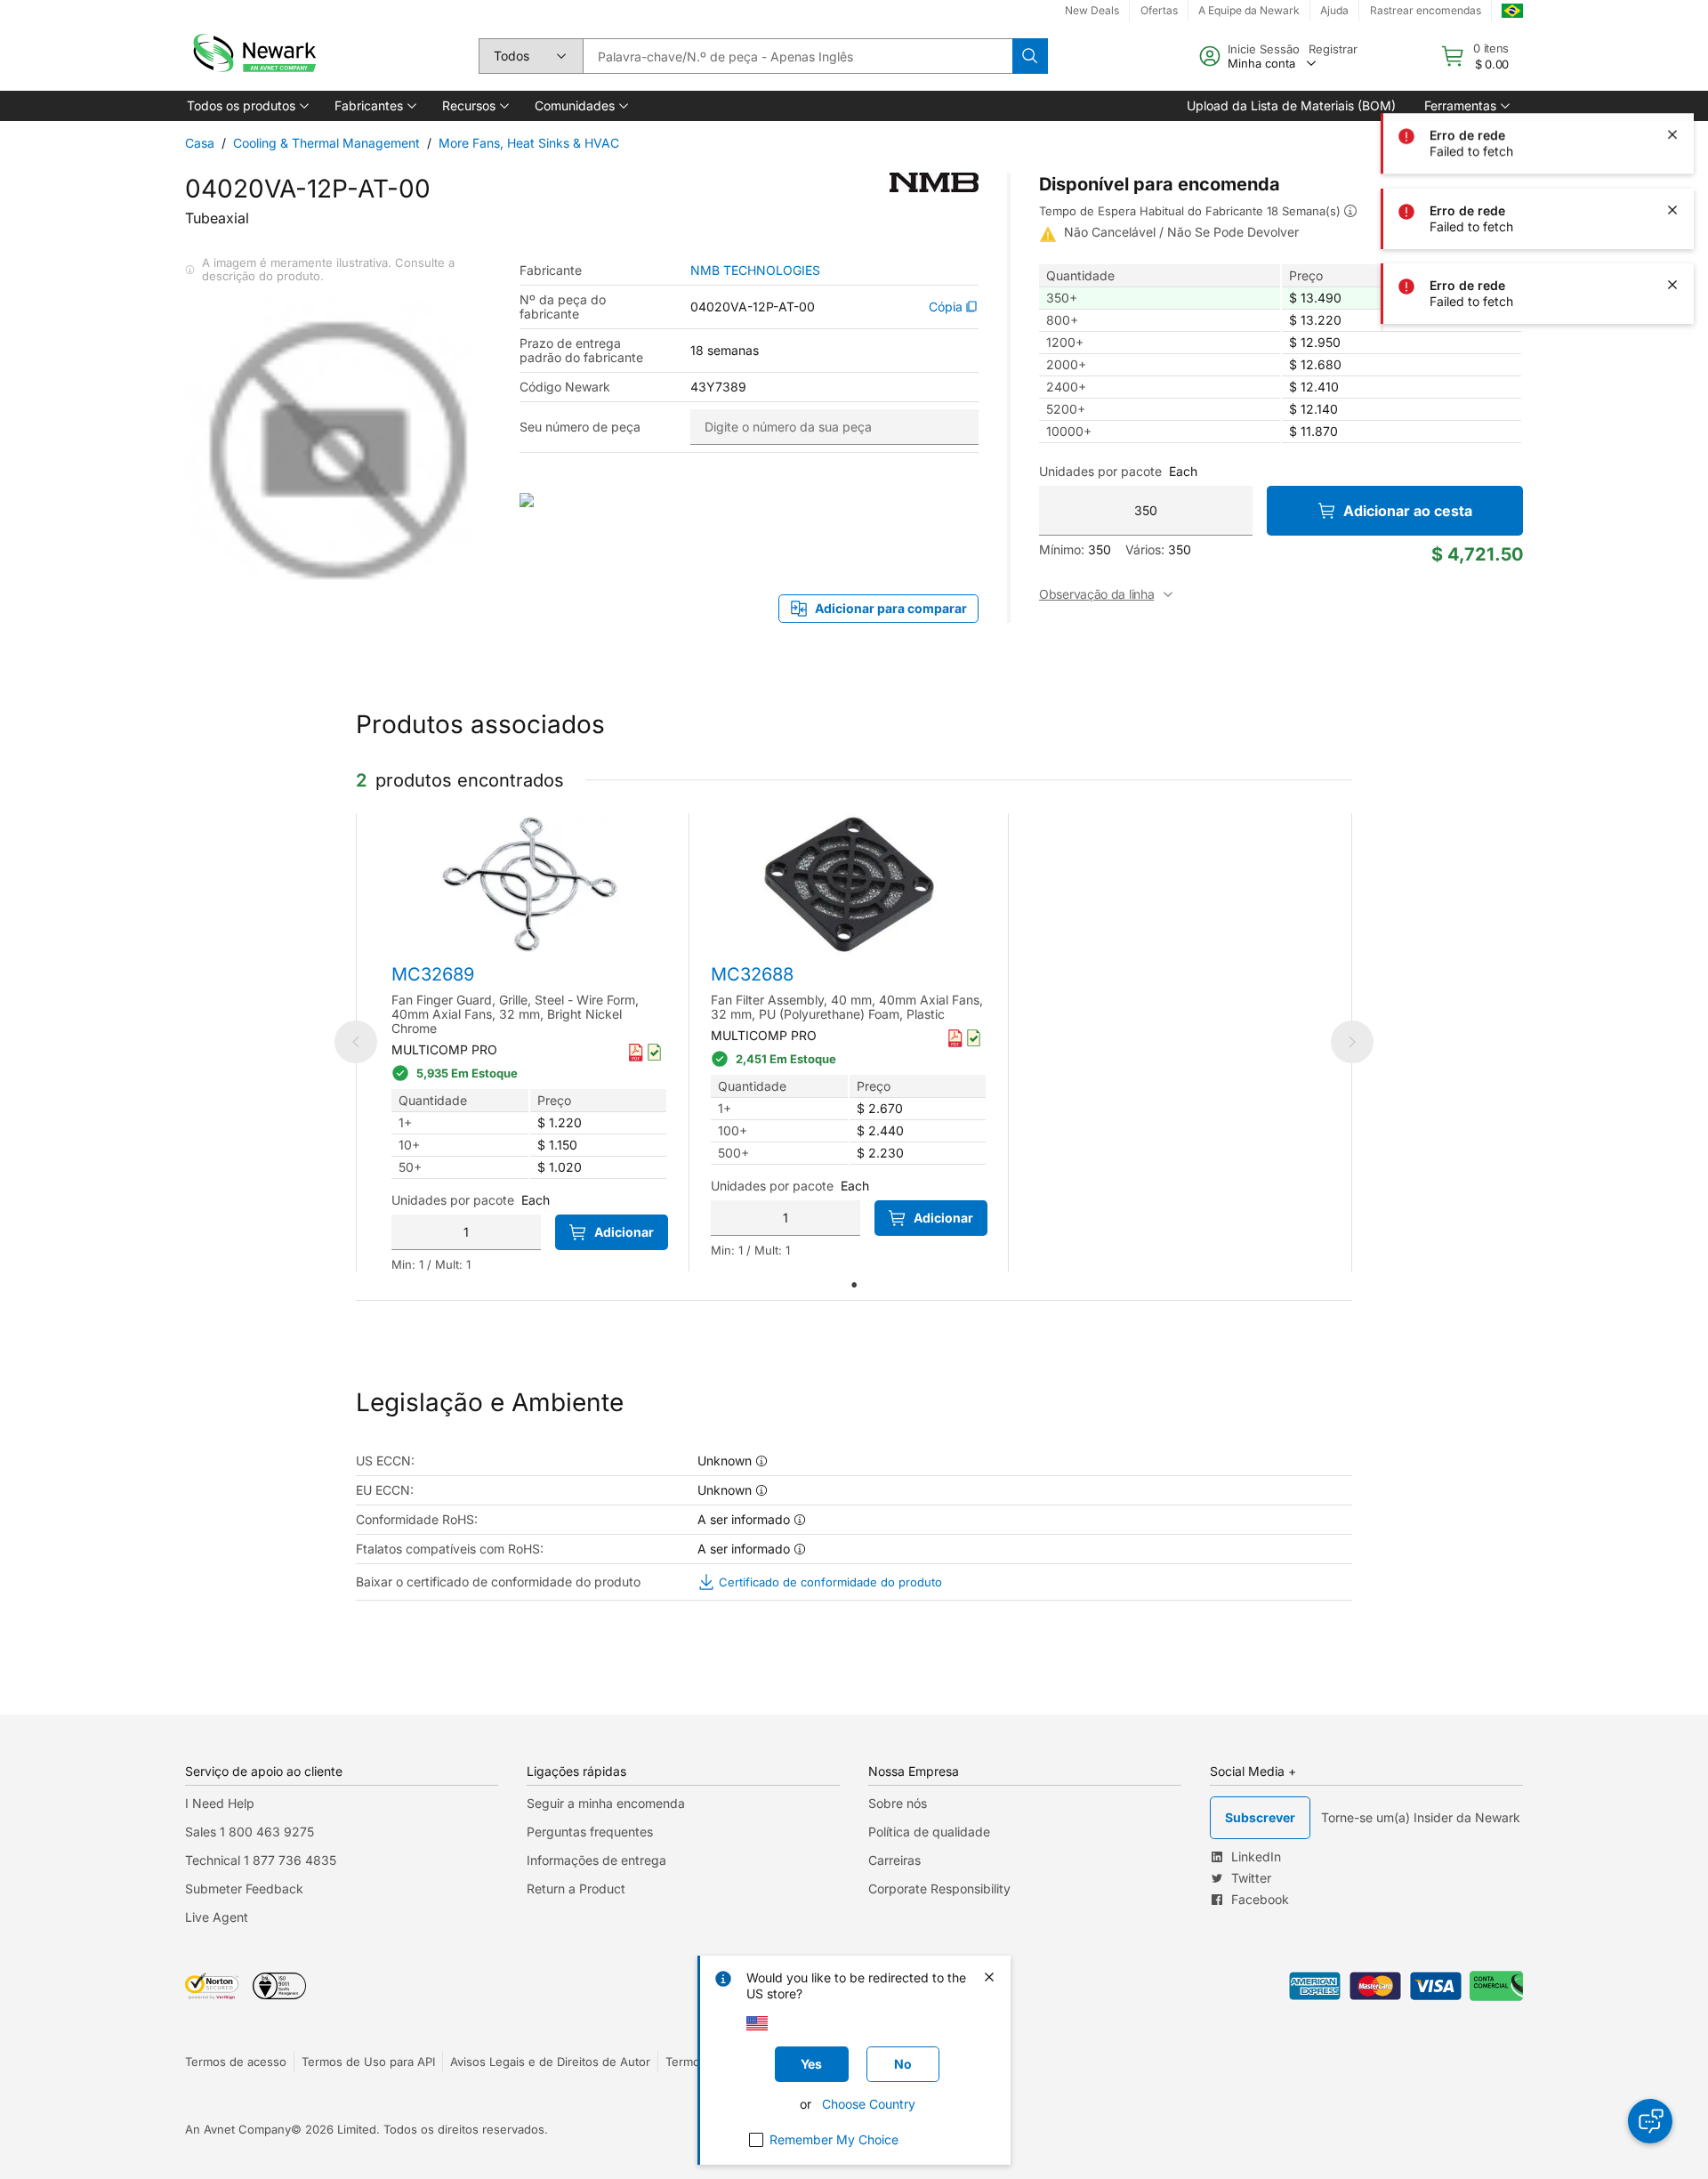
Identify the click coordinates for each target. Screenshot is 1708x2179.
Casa (200, 143)
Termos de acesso (236, 2062)
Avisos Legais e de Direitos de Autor (550, 2062)
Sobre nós (898, 1803)
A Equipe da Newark (1249, 10)
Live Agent (217, 1917)
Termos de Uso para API (368, 2062)
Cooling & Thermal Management (326, 143)
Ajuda (1334, 10)
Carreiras (894, 1860)
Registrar (1333, 49)
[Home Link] (253, 56)
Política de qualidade (929, 1832)
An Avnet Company (238, 2129)
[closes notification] (1672, 61)
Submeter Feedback (244, 1888)
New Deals (1092, 10)
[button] (246, 106)
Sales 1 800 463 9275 (250, 1832)
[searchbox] (798, 56)
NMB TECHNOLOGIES (755, 270)
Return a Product (576, 1888)
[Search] (1030, 56)
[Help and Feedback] (1650, 2121)
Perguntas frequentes (590, 1832)
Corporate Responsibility (939, 1888)
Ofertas (1159, 10)
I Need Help (220, 1803)
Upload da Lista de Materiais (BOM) (1291, 105)
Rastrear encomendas (1426, 10)
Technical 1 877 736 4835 (261, 1860)
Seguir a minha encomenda (606, 1803)
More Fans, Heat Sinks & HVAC (529, 143)
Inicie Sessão (1264, 49)
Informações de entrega (596, 1860)
